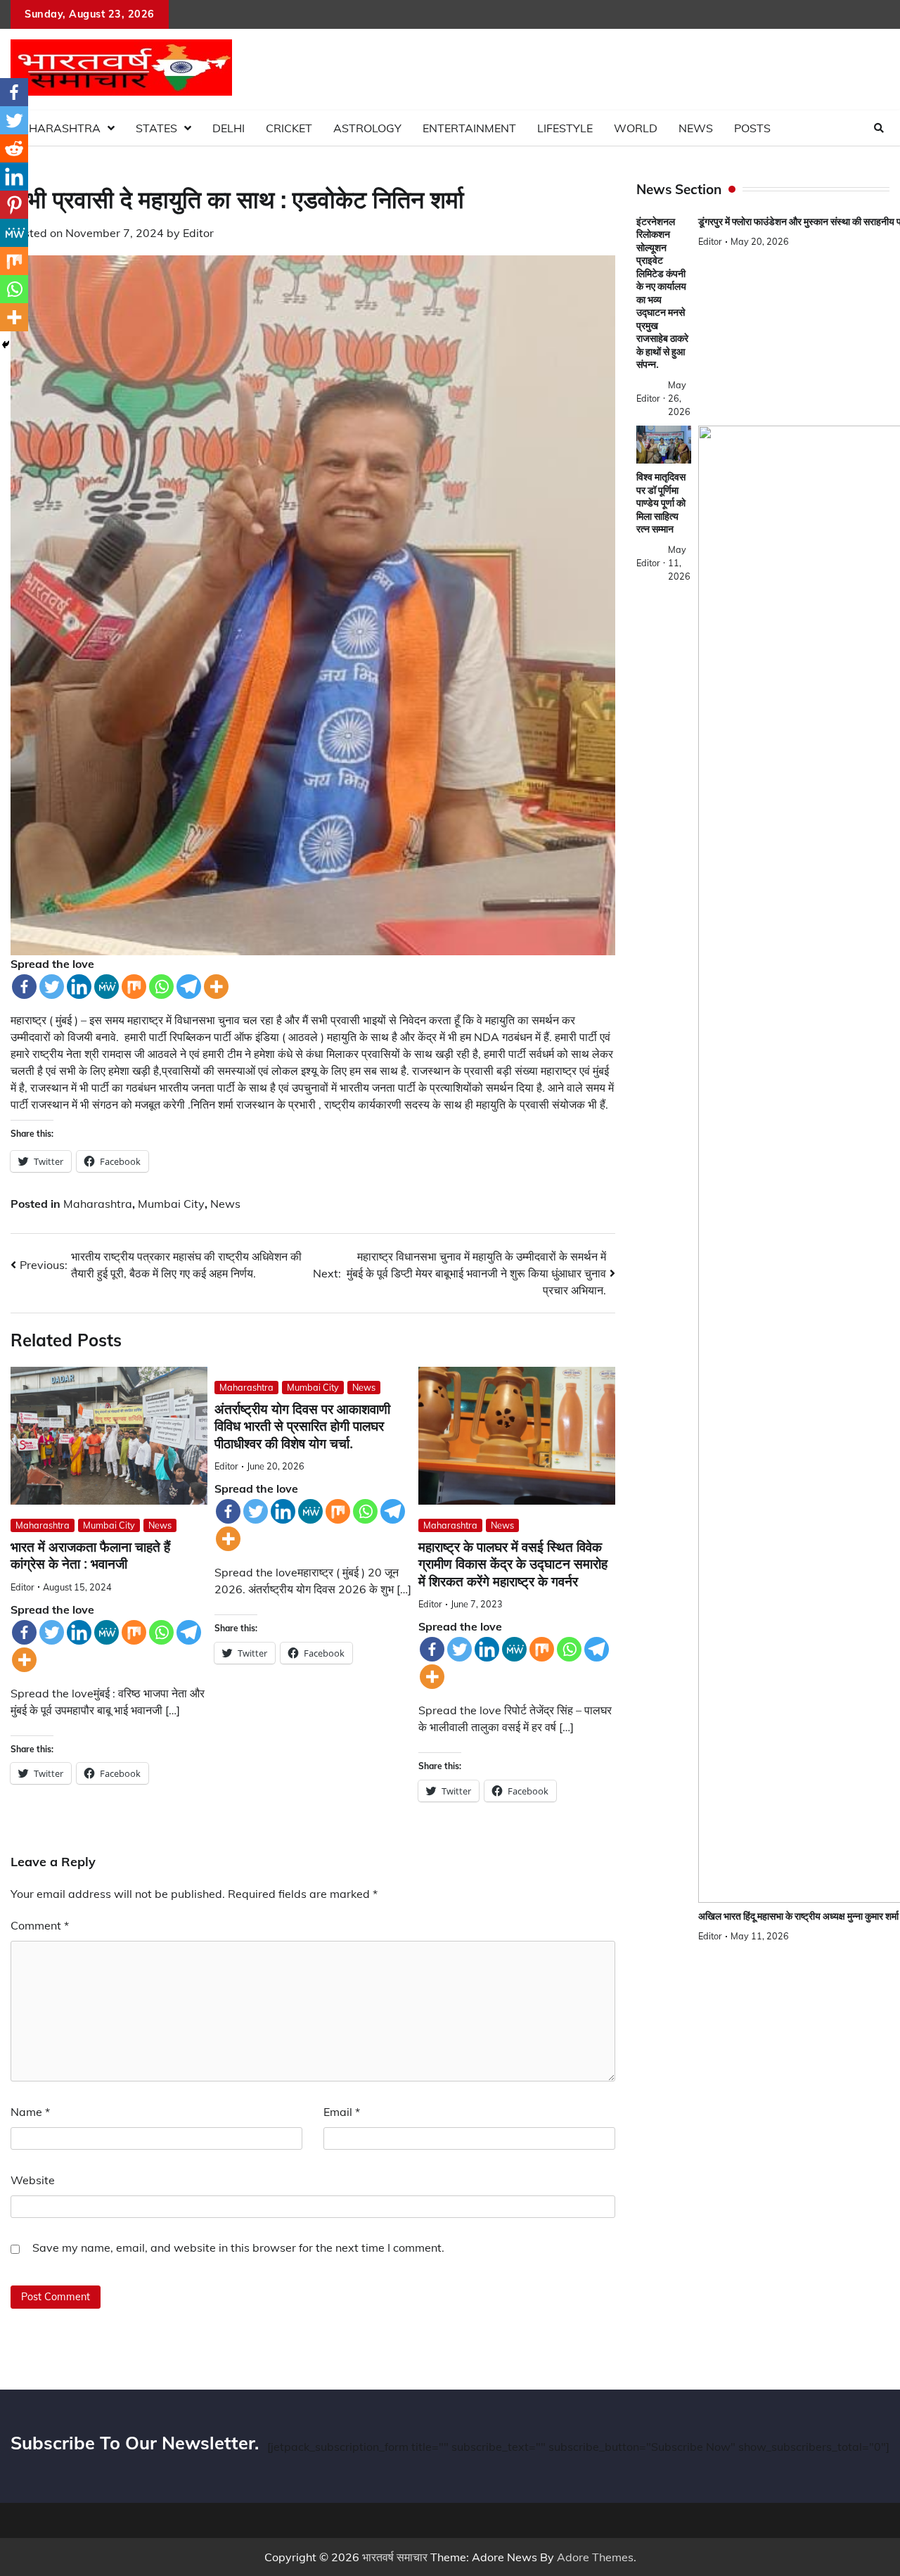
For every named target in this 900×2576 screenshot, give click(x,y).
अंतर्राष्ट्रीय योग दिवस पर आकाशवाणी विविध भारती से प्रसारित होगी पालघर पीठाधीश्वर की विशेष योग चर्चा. (302, 1427)
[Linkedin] (79, 987)
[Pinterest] (14, 205)
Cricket (289, 128)
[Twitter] (52, 987)
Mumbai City (171, 1204)
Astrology (367, 128)
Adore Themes (595, 2557)
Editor (198, 233)
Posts (752, 128)
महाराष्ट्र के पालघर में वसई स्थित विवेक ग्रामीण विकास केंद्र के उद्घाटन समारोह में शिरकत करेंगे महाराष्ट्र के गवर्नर (513, 1564)
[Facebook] (24, 987)
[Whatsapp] (161, 987)
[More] (216, 987)
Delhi (229, 128)
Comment (40, 1925)
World (636, 128)
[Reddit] (14, 148)
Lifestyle (565, 128)
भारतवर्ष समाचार (395, 2557)
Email (342, 2112)
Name (30, 2112)
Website (33, 2180)
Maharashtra (56, 128)
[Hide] (6, 345)
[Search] (879, 128)
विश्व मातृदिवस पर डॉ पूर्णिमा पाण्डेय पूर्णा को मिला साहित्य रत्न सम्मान (661, 503)
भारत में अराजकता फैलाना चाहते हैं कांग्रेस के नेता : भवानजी (90, 1556)
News (696, 128)
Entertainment (469, 128)
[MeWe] (107, 987)
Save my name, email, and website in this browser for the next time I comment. (238, 2247)
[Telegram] (189, 987)
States (156, 128)
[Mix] (134, 987)
